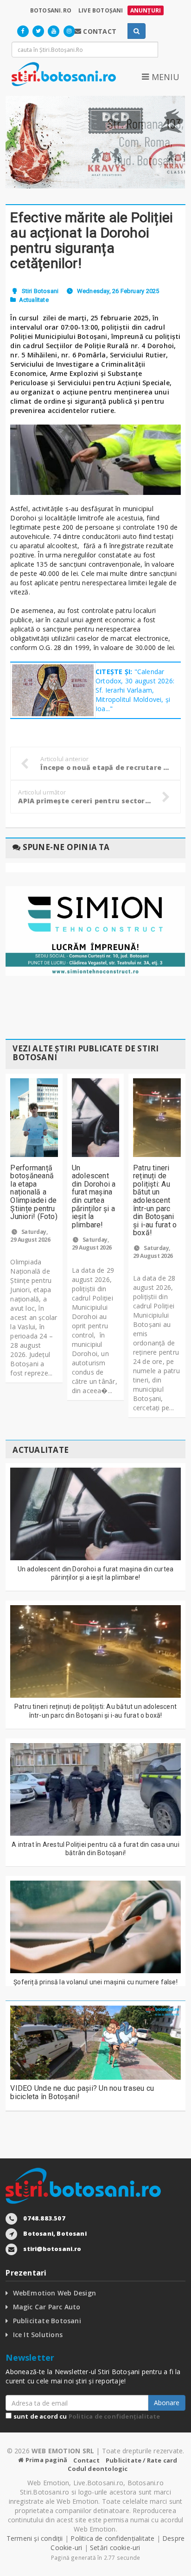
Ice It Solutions (38, 2335)
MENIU (164, 77)
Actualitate (34, 300)
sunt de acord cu (86, 2416)
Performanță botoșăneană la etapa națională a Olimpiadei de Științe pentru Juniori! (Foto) (34, 1192)
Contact (86, 2460)
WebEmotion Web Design (54, 2293)
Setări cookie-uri (115, 2548)
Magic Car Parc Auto (47, 2307)
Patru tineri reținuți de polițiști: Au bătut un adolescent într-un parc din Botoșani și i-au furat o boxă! (155, 1200)
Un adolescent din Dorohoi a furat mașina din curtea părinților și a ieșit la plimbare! (94, 1196)
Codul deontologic (98, 2469)
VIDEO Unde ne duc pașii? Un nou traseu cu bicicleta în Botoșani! (82, 2092)
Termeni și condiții (35, 2538)
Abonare (167, 2403)
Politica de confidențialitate (115, 2416)
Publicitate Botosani (47, 2321)
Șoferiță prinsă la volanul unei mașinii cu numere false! (95, 1982)
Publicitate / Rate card (142, 2460)
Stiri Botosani (40, 291)
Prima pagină (46, 2460)
